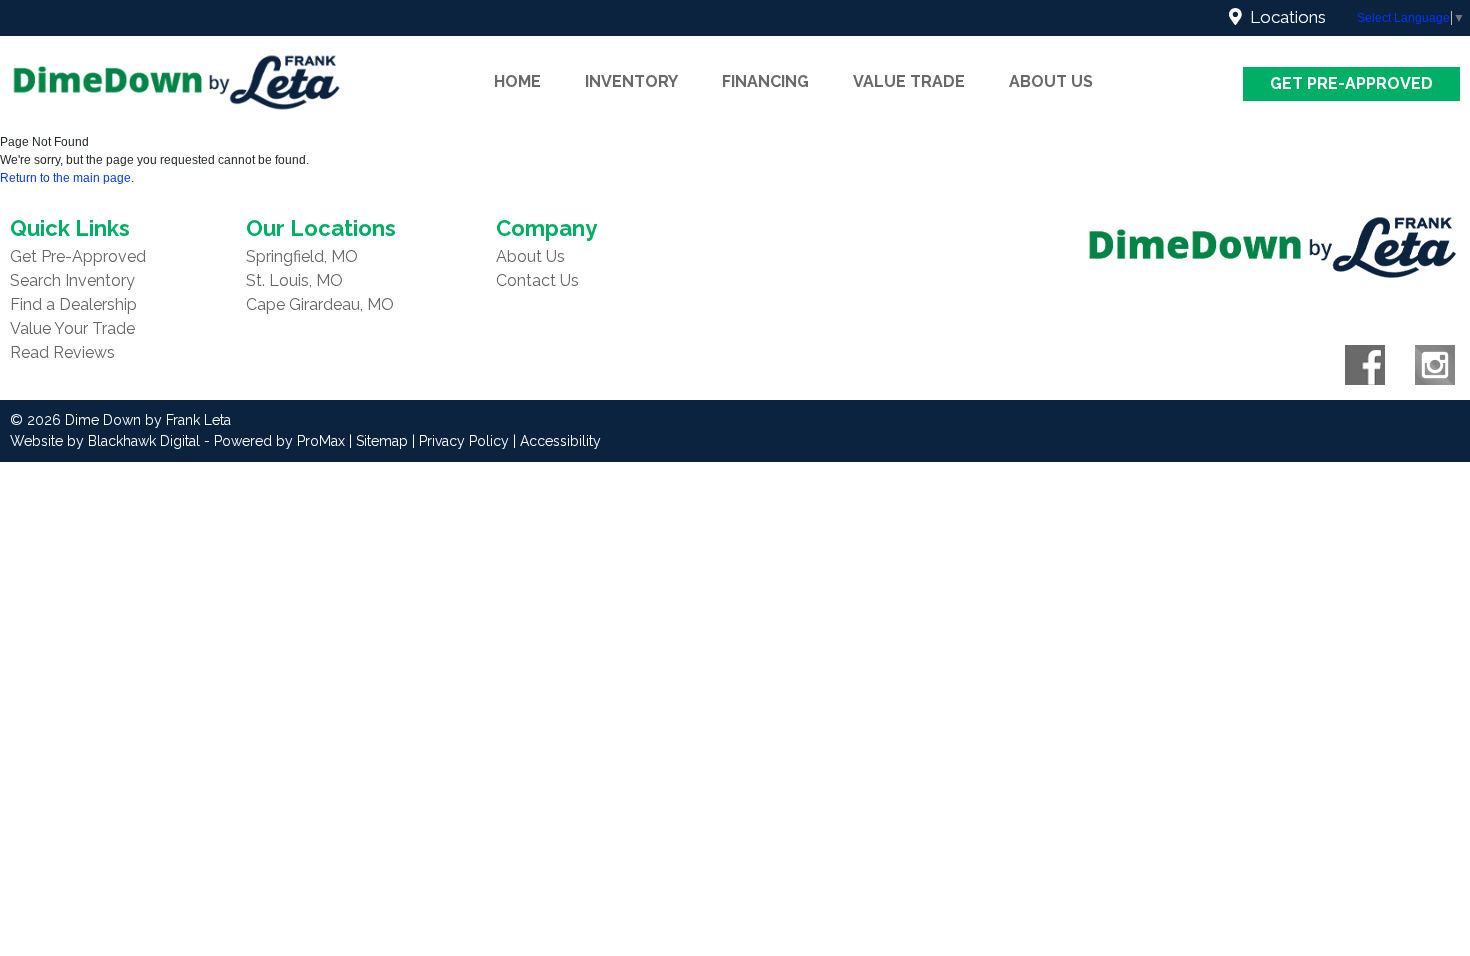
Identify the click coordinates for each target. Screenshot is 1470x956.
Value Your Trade (72, 328)
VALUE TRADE (909, 81)
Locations (1284, 17)
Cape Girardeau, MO (320, 304)
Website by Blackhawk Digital (105, 441)
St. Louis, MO (294, 280)
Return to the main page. (67, 178)
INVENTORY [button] (631, 81)
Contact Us (537, 280)
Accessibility (560, 441)
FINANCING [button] (765, 81)
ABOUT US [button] (1051, 81)
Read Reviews (62, 352)
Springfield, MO (302, 256)
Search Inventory (72, 280)
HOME (517, 81)
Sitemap (382, 441)
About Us (530, 256)
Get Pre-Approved (1351, 83)
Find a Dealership (73, 304)
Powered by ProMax (279, 441)
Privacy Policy (464, 441)
